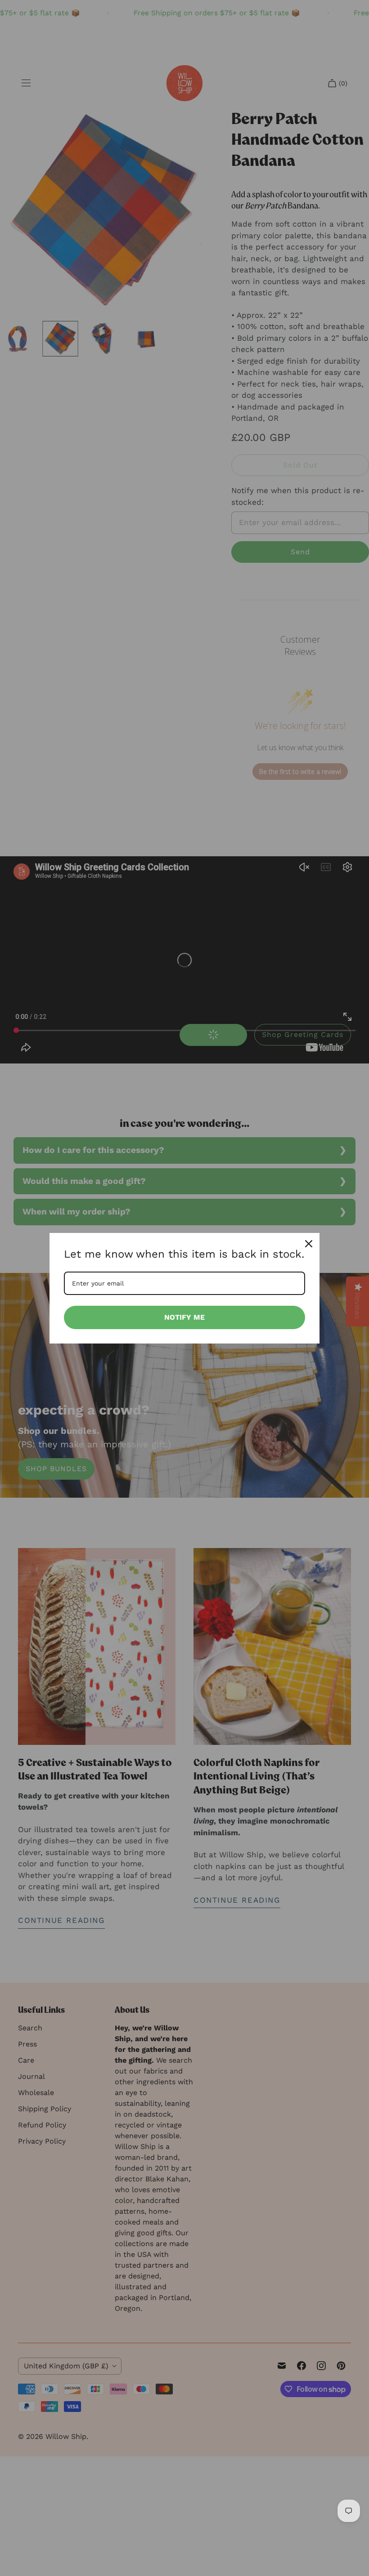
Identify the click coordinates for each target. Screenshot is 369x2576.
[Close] (309, 1244)
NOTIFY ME (184, 1317)
